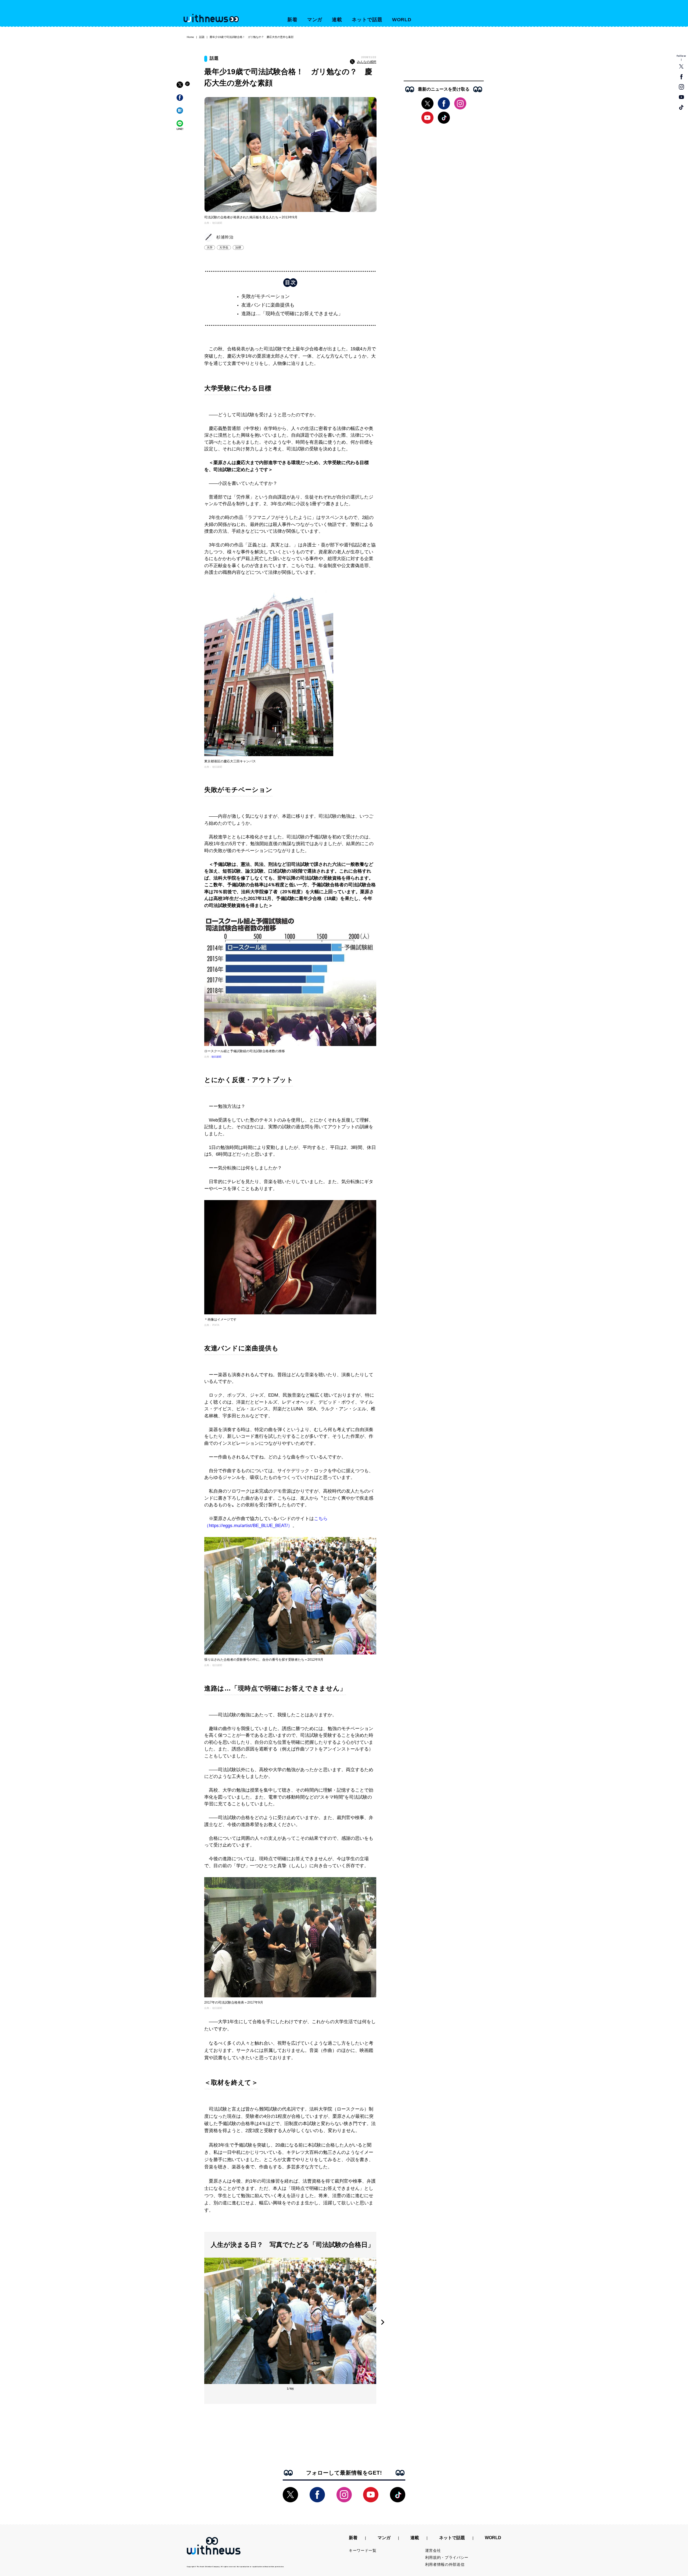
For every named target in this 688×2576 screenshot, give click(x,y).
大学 (210, 247)
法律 (238, 247)
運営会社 (433, 2550)
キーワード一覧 (363, 2550)
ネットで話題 (367, 20)
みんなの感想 (367, 62)
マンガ (315, 20)
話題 (202, 37)
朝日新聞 (216, 1057)
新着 (292, 20)
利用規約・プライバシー (447, 2557)
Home (190, 37)
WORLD (402, 20)
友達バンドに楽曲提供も (268, 305)
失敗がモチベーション (266, 296)
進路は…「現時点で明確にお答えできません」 (292, 314)
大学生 (224, 247)
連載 (337, 20)
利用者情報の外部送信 (445, 2564)
